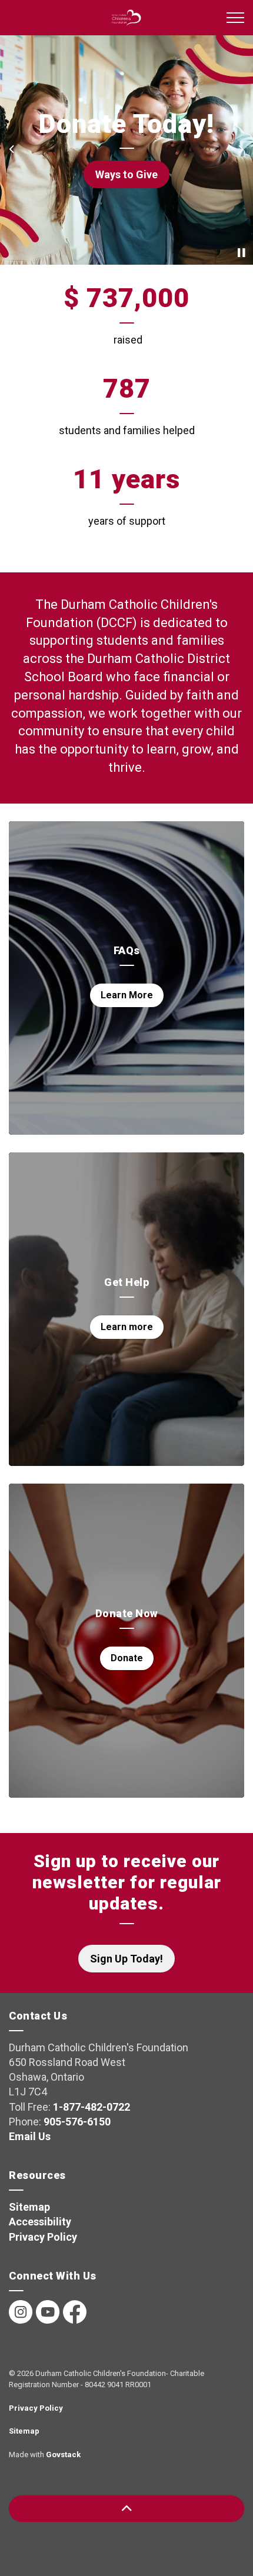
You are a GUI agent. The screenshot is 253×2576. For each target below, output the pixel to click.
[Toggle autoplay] (241, 253)
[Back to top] (126, 2509)
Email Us (30, 2136)
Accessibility (40, 2222)
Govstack (63, 2455)
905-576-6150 (77, 2122)
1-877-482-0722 (91, 2107)
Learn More (127, 995)
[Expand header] (235, 18)
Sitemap (29, 2207)
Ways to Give (126, 174)
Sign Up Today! (126, 1959)
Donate (127, 1658)
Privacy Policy (43, 2237)
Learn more (127, 1327)
